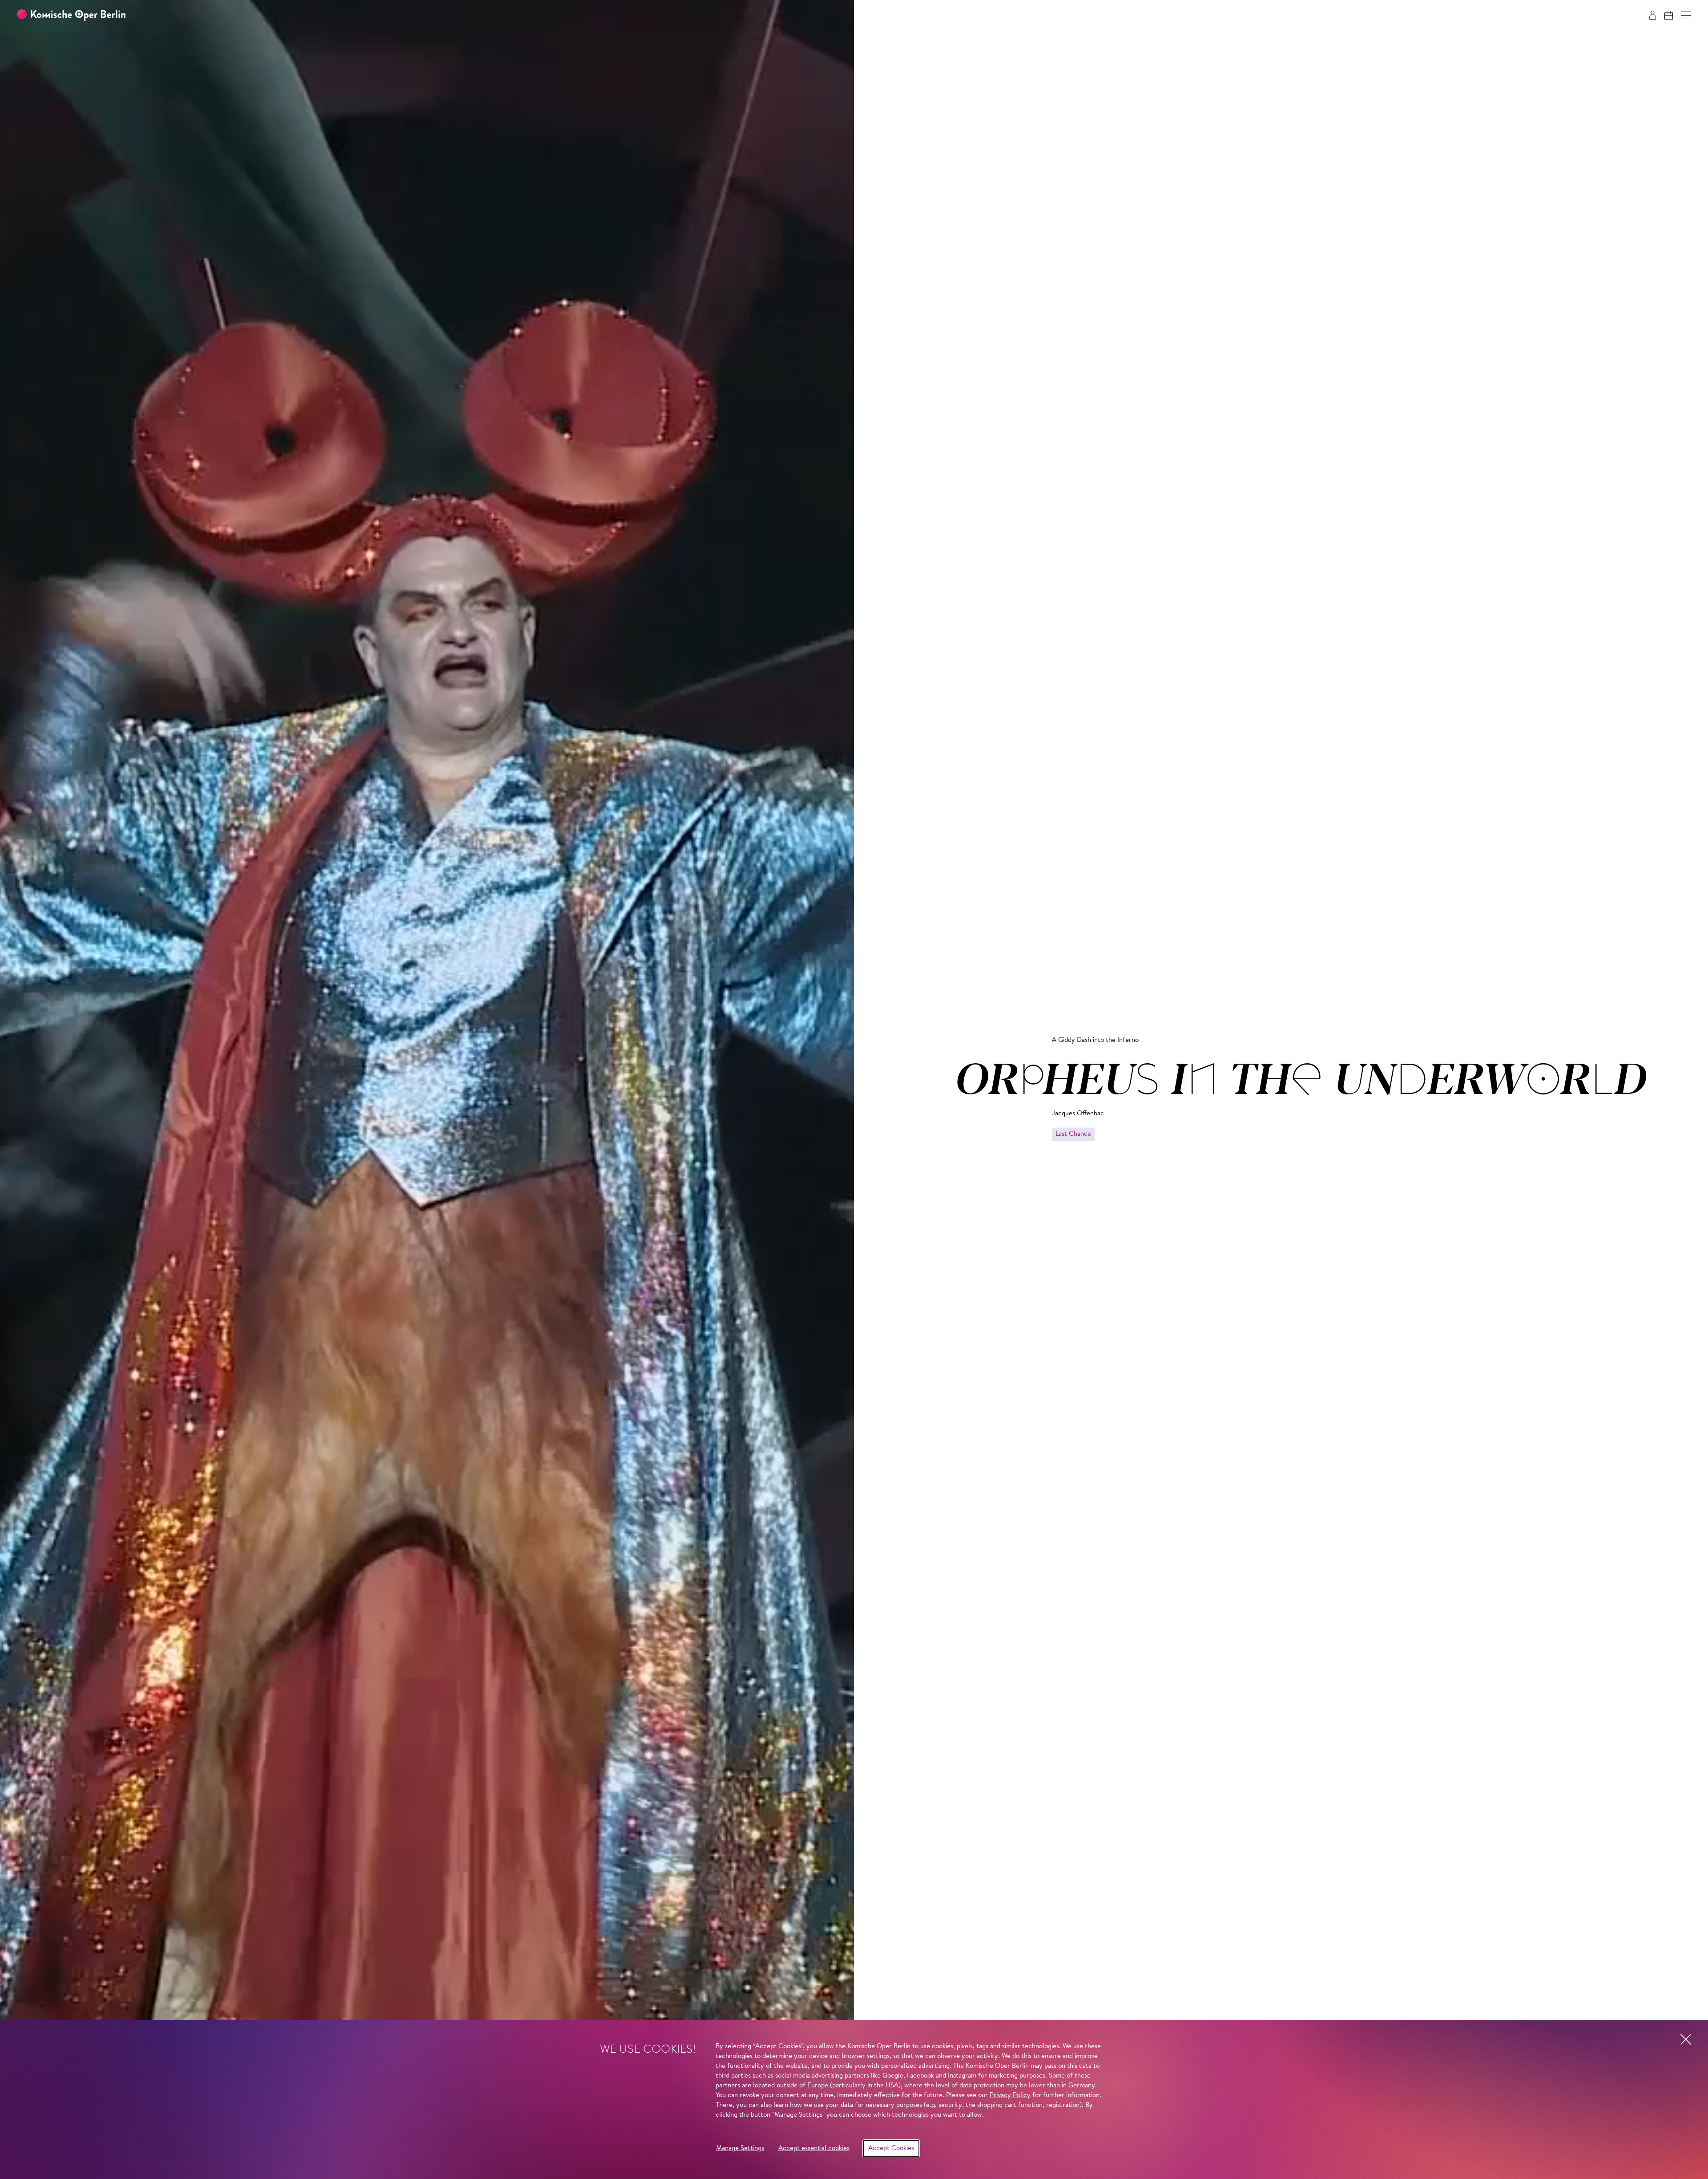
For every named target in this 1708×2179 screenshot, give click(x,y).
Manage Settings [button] (740, 2149)
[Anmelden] (1653, 15)
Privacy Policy (1010, 2096)
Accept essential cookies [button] (814, 2149)
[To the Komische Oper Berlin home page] (71, 15)
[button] (1686, 15)
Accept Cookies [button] (891, 2149)
